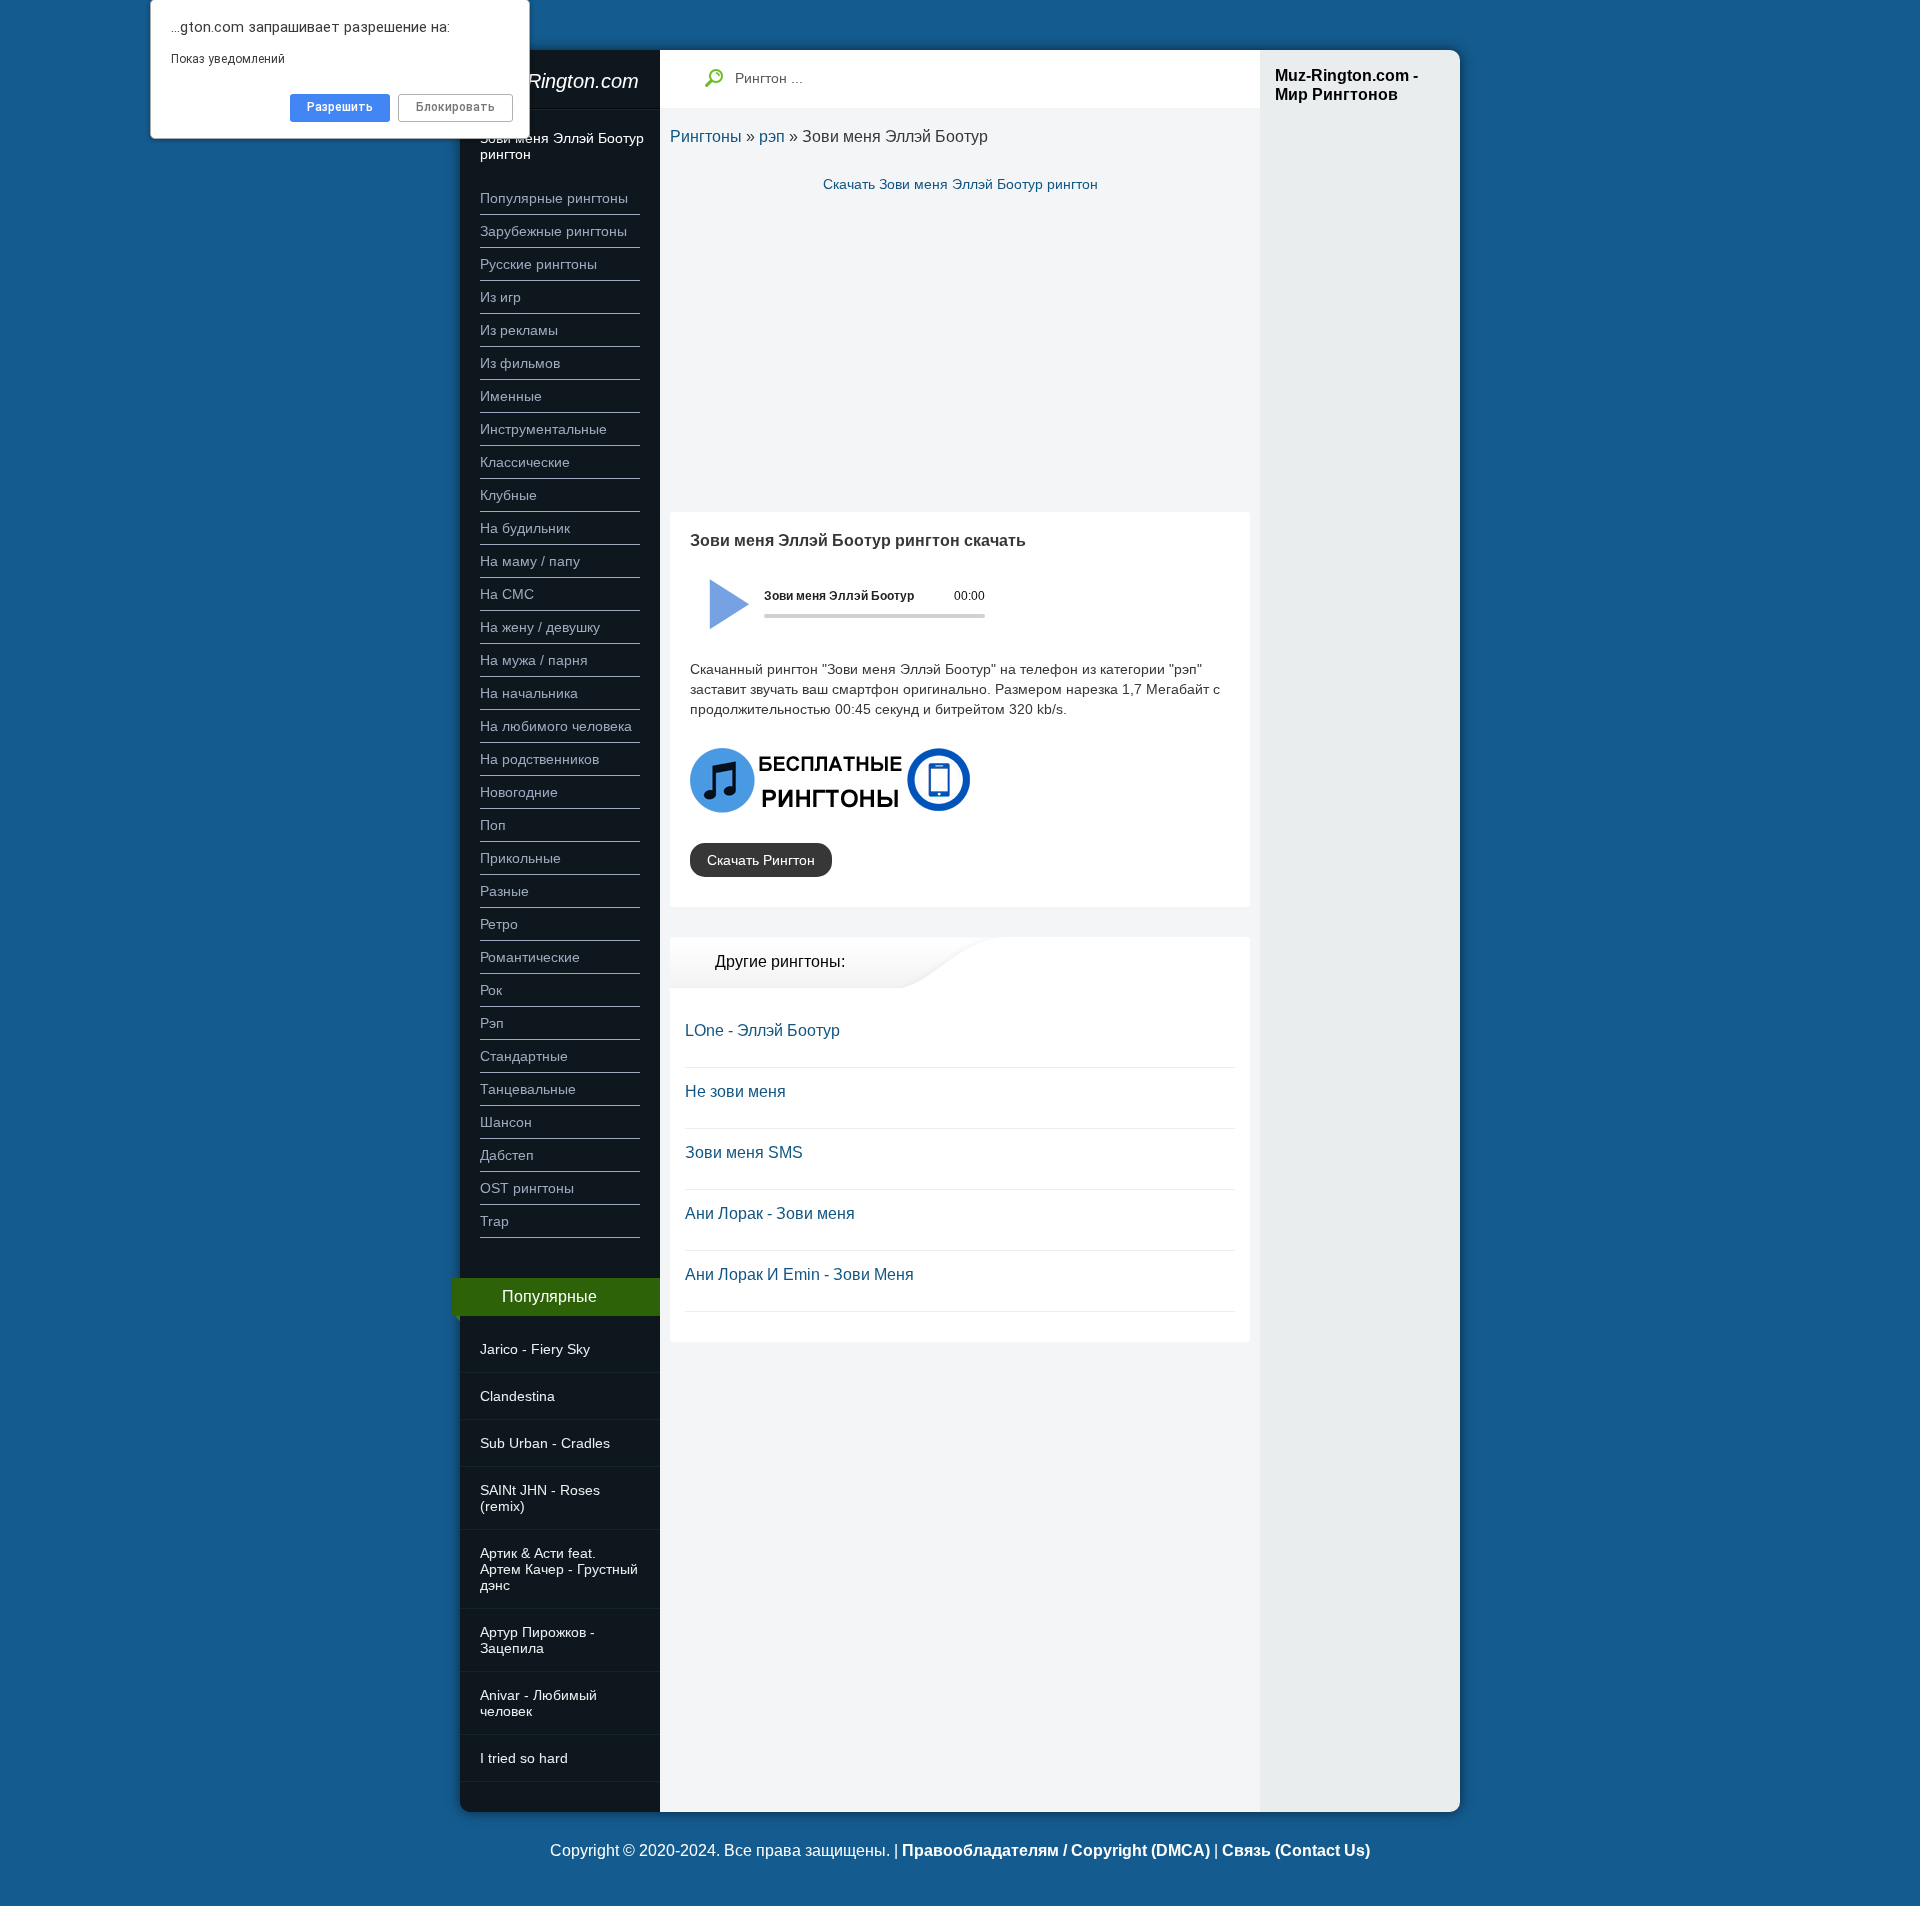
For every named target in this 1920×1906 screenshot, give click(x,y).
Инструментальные (543, 429)
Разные (504, 891)
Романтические (530, 957)
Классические (525, 462)
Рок (491, 990)
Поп (493, 825)
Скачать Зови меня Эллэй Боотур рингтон (960, 184)
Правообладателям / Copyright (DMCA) (1056, 1850)
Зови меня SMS (744, 1152)
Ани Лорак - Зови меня (770, 1213)
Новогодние (519, 792)
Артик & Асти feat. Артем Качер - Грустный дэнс (559, 1569)
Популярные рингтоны (554, 198)
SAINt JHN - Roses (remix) (540, 1498)
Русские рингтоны (538, 264)
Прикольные (520, 858)
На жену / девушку (540, 627)
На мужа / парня (534, 660)
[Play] (718, 590)
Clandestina (517, 1396)
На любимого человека (556, 726)
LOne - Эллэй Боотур (762, 1030)
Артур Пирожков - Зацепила (537, 1640)
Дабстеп (507, 1155)
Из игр (500, 297)
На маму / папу (530, 561)
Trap (494, 1221)
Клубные (508, 495)
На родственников (539, 759)
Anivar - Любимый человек (538, 1703)
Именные (511, 396)
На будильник (525, 528)
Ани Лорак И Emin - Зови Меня (799, 1274)
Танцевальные (528, 1089)
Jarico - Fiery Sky (535, 1349)
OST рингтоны (527, 1188)
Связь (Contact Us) (1296, 1850)
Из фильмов (520, 363)
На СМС (507, 594)
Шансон (506, 1122)
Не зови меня (735, 1091)
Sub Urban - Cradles (545, 1443)
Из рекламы (519, 330)
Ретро (499, 924)
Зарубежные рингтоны (553, 231)
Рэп (492, 1023)
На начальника (529, 693)
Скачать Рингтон (761, 860)
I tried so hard (524, 1758)
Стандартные (524, 1056)
